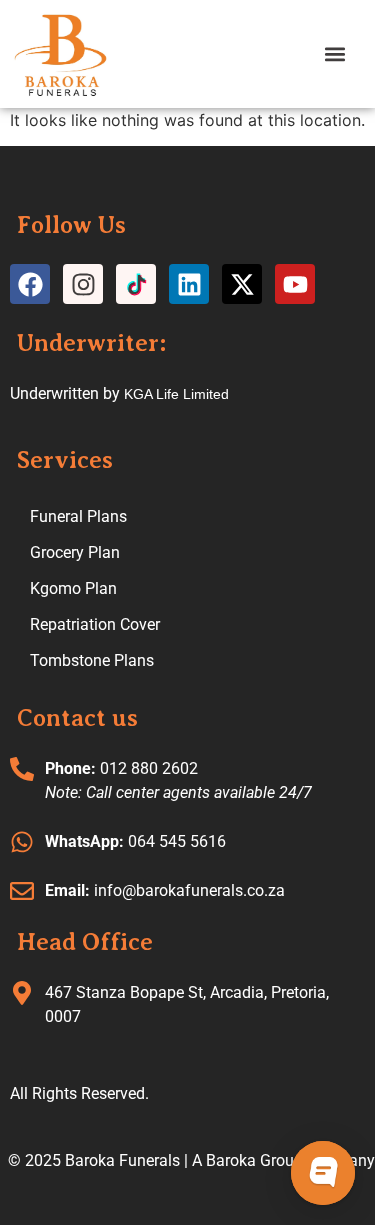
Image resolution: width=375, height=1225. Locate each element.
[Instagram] (83, 284)
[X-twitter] (242, 284)
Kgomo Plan (73, 588)
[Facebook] (30, 284)
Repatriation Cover (95, 624)
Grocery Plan (75, 552)
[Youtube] (295, 284)
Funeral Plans (78, 516)
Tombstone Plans (92, 660)
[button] (334, 53)
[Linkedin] (189, 284)
